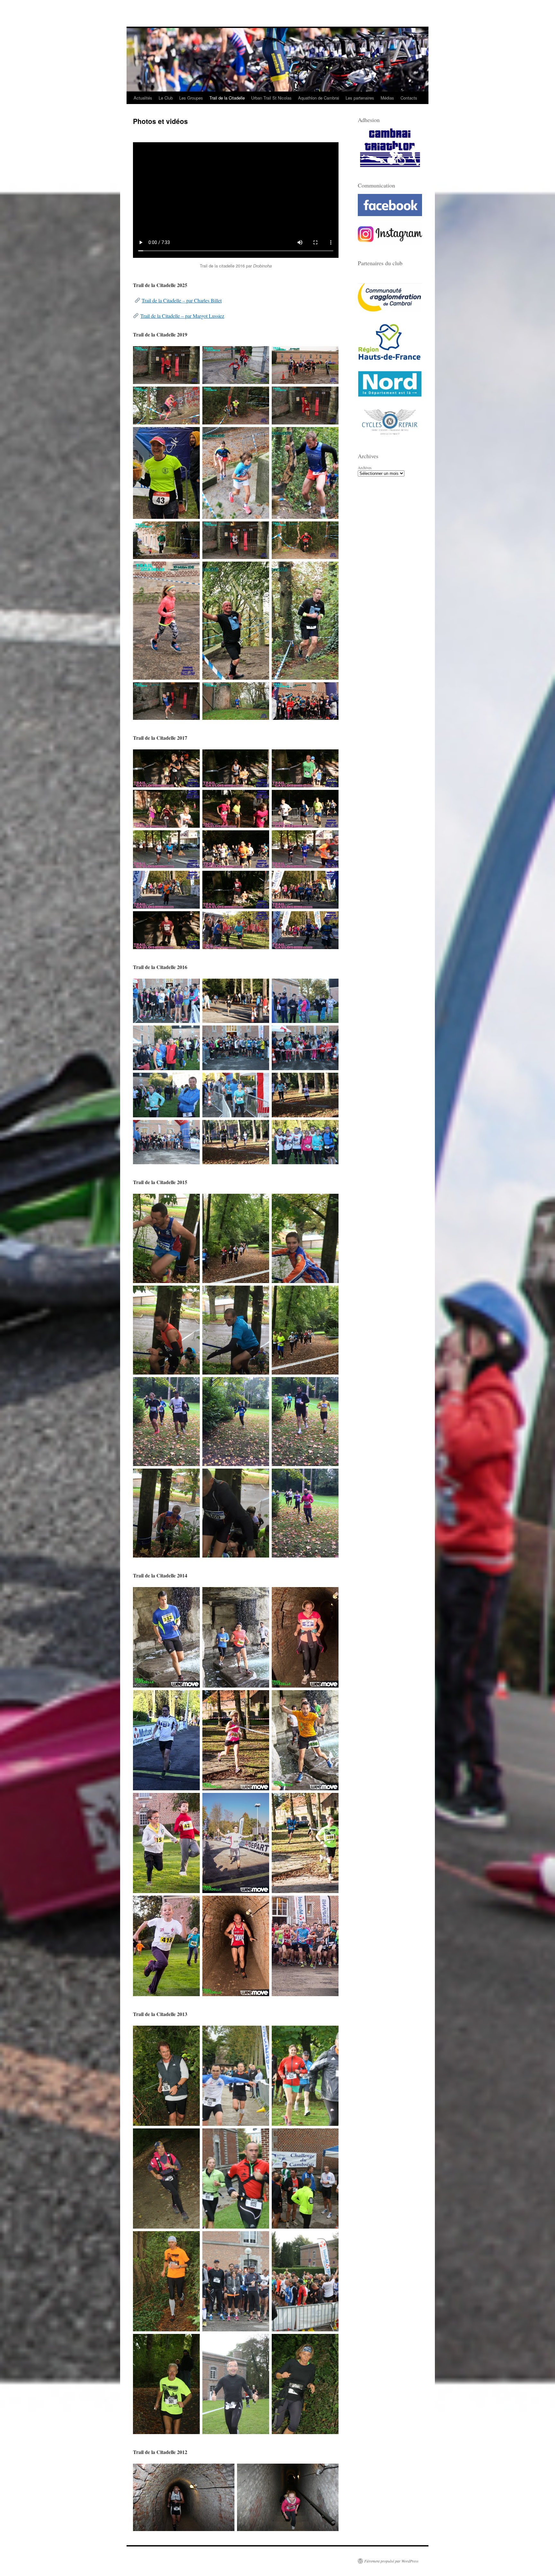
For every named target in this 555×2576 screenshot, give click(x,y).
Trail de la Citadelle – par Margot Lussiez (182, 316)
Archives (365, 467)
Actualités (143, 98)
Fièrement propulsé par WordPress (391, 2561)
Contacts (409, 98)
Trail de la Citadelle (227, 98)
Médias (387, 98)
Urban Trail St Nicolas (271, 98)
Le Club (166, 98)
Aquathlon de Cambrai (319, 98)
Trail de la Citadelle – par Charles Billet (182, 300)
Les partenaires (360, 98)
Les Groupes (191, 98)
